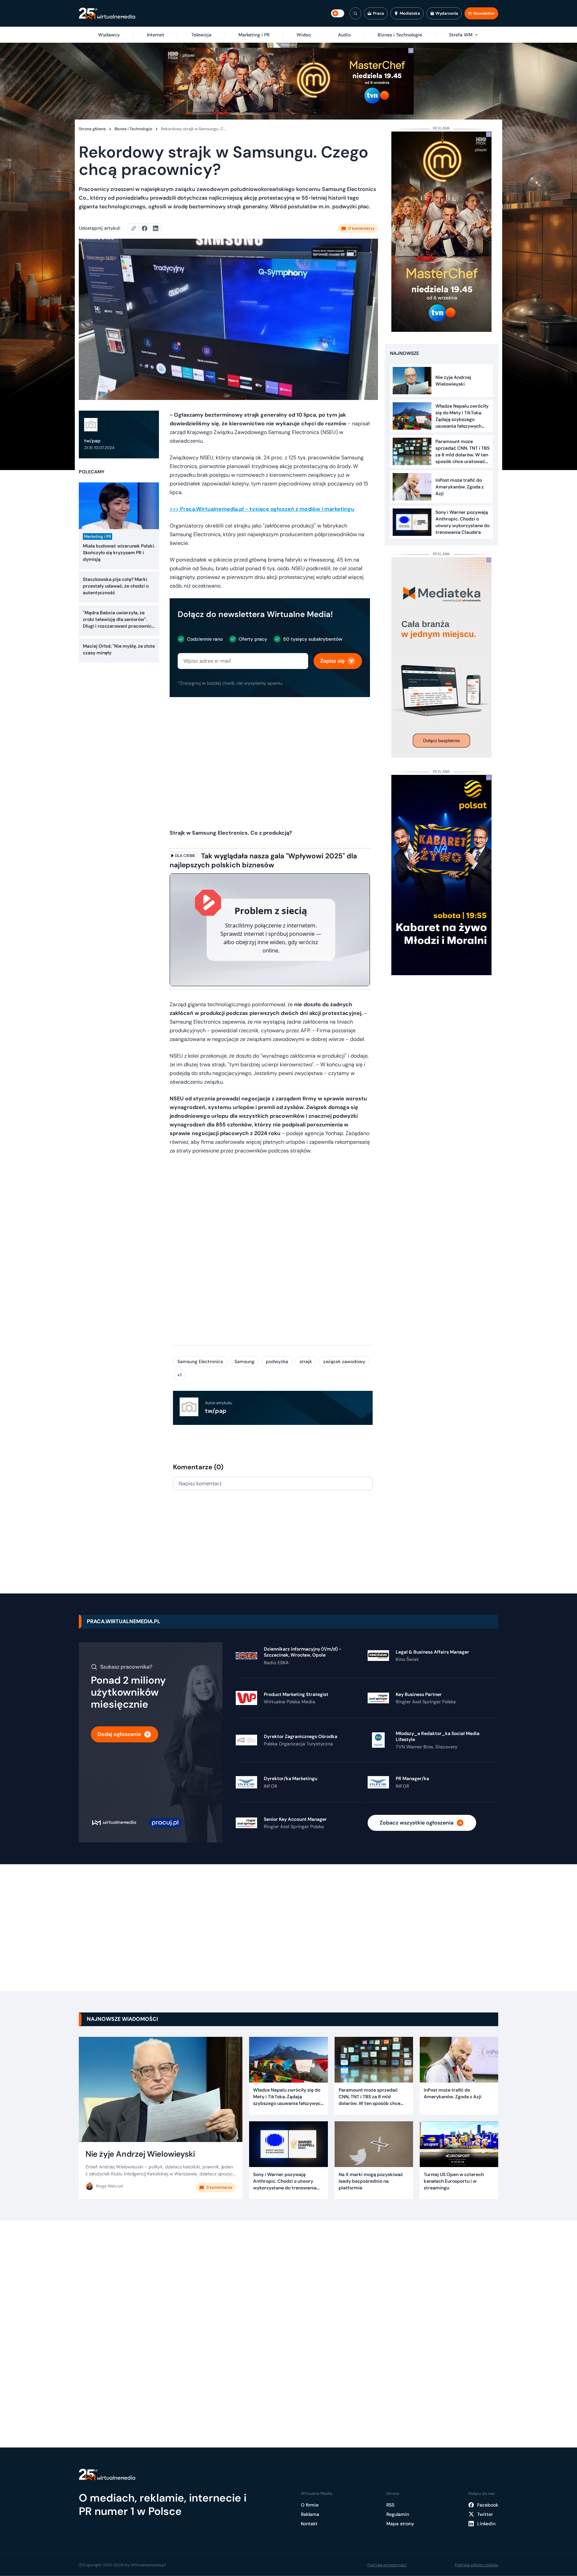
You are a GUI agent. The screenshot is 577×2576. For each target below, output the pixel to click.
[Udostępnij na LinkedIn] (156, 228)
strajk (306, 1361)
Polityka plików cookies (476, 2565)
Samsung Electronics (200, 1361)
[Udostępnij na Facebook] (147, 228)
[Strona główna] (107, 14)
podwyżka (277, 1361)
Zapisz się (332, 661)
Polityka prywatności (387, 2565)
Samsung (244, 1361)
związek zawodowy (344, 1361)
